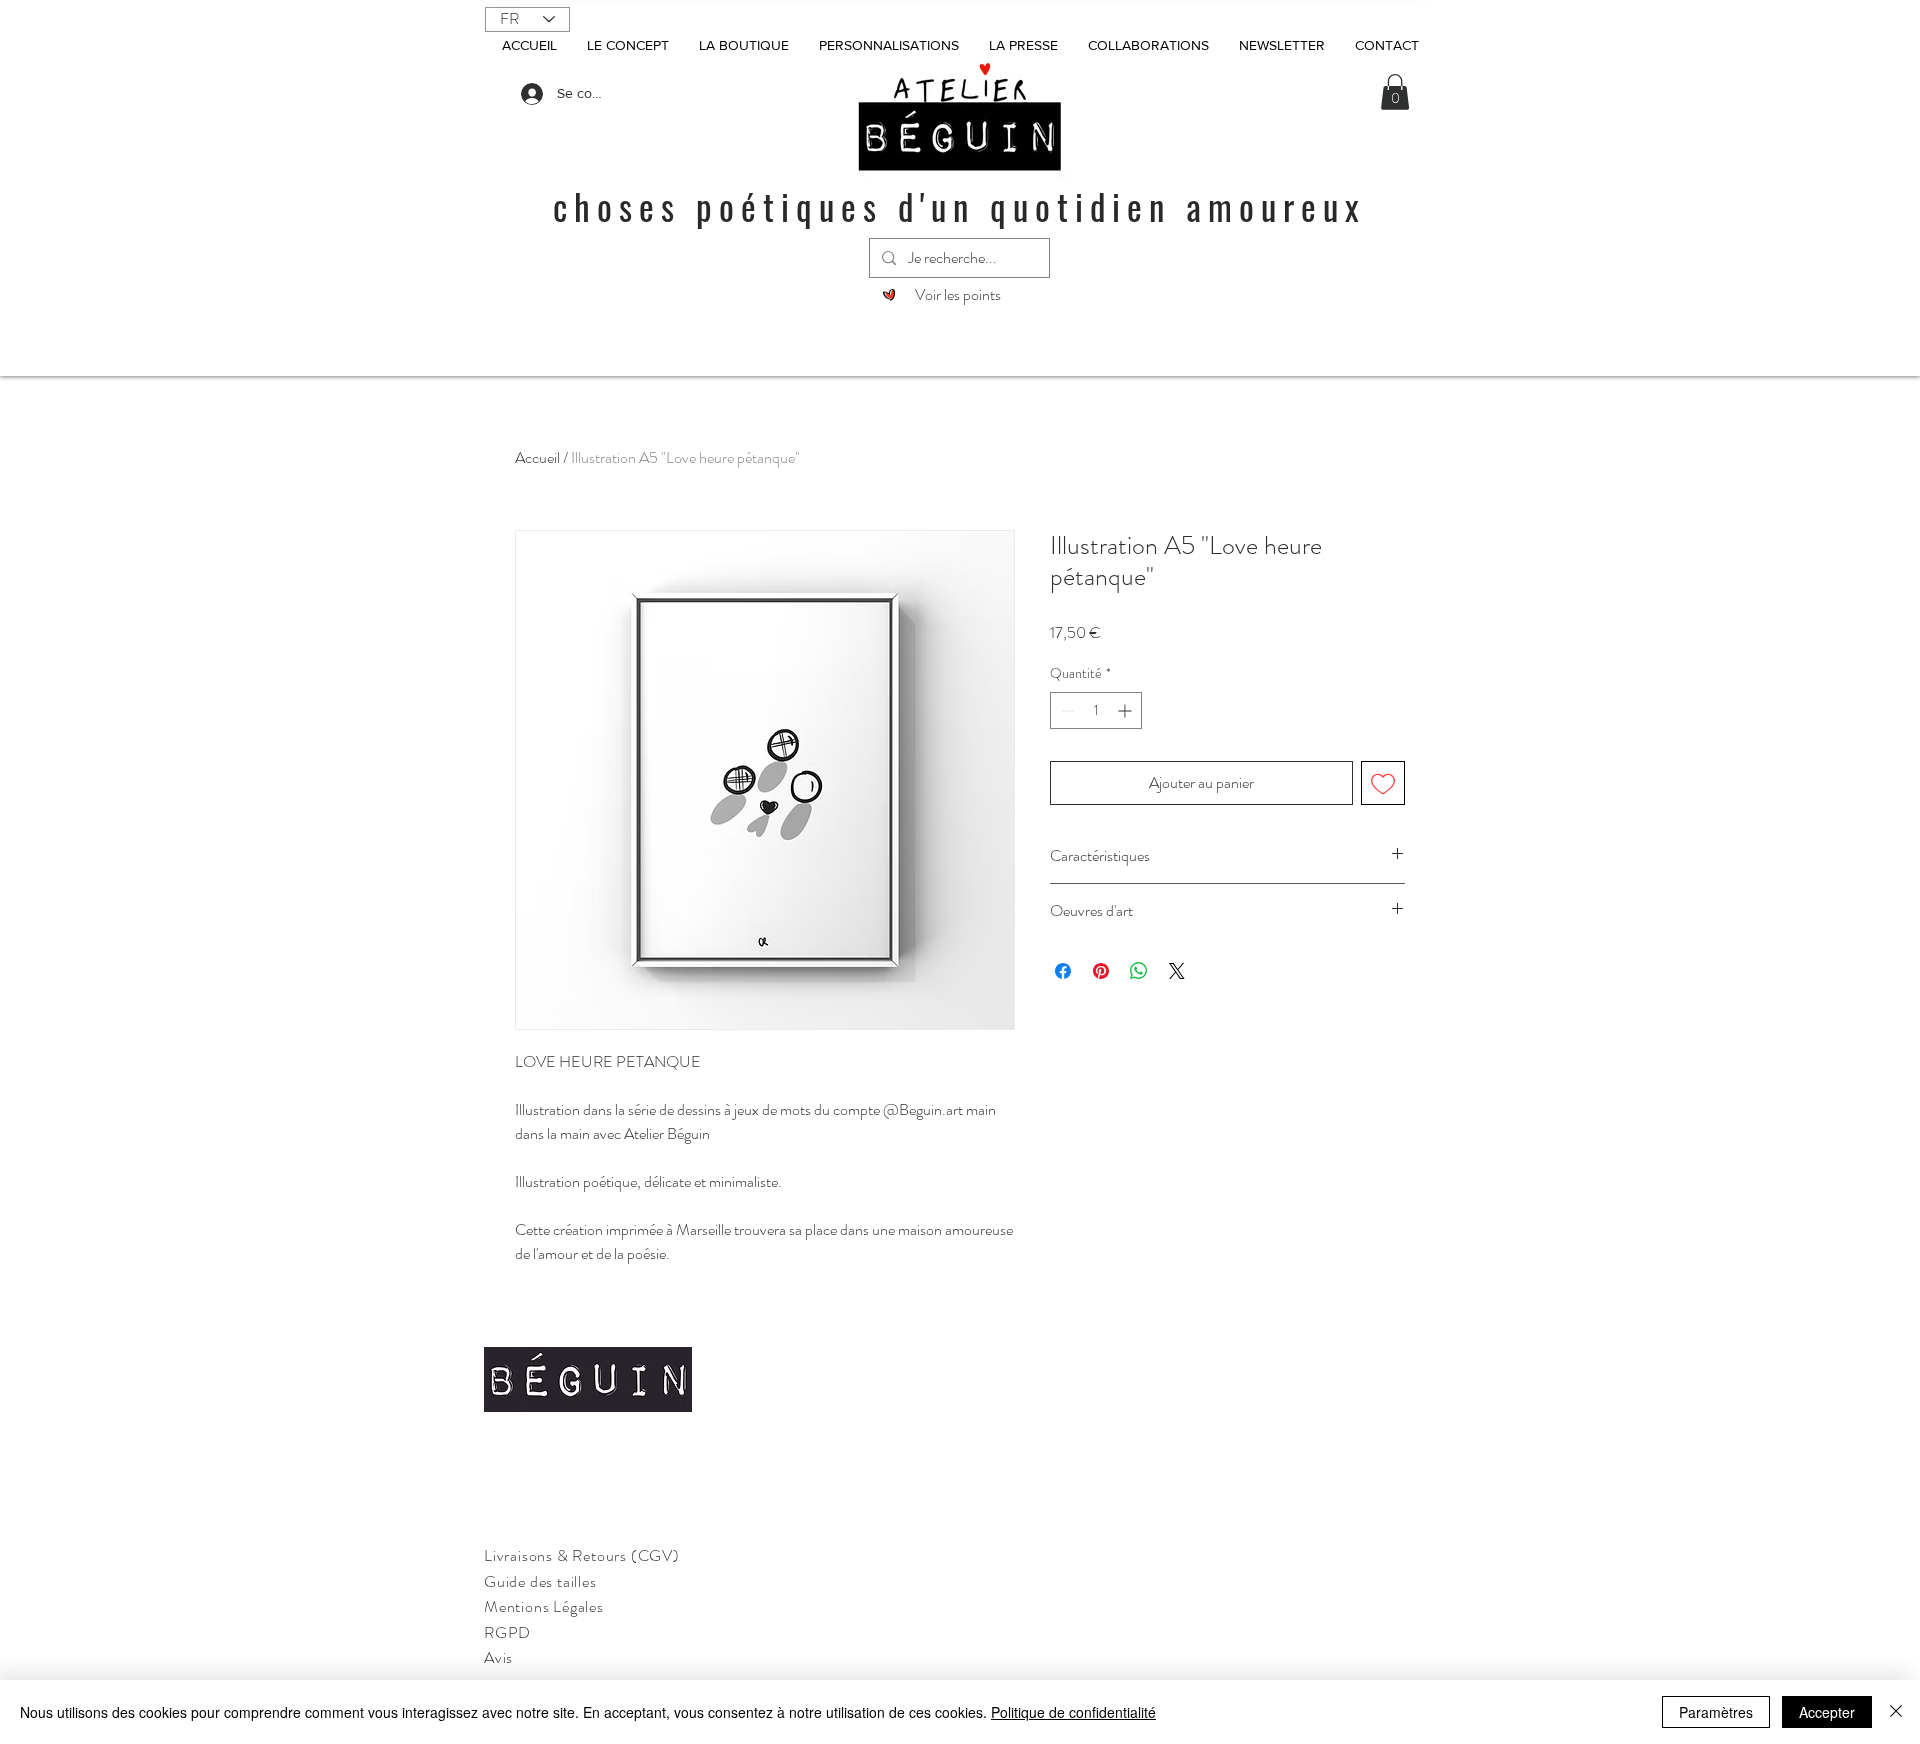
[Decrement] (1065, 710)
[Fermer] (1896, 1712)
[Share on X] (1177, 971)
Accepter (1827, 1712)
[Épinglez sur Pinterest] (1101, 971)
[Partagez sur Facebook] (1063, 971)
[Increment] (1126, 710)
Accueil (537, 457)
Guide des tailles (540, 1581)
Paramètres (1716, 1712)
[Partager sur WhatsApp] (1139, 971)
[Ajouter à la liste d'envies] (1383, 783)
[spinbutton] (1096, 710)
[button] (1395, 92)
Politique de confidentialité (1073, 1712)
